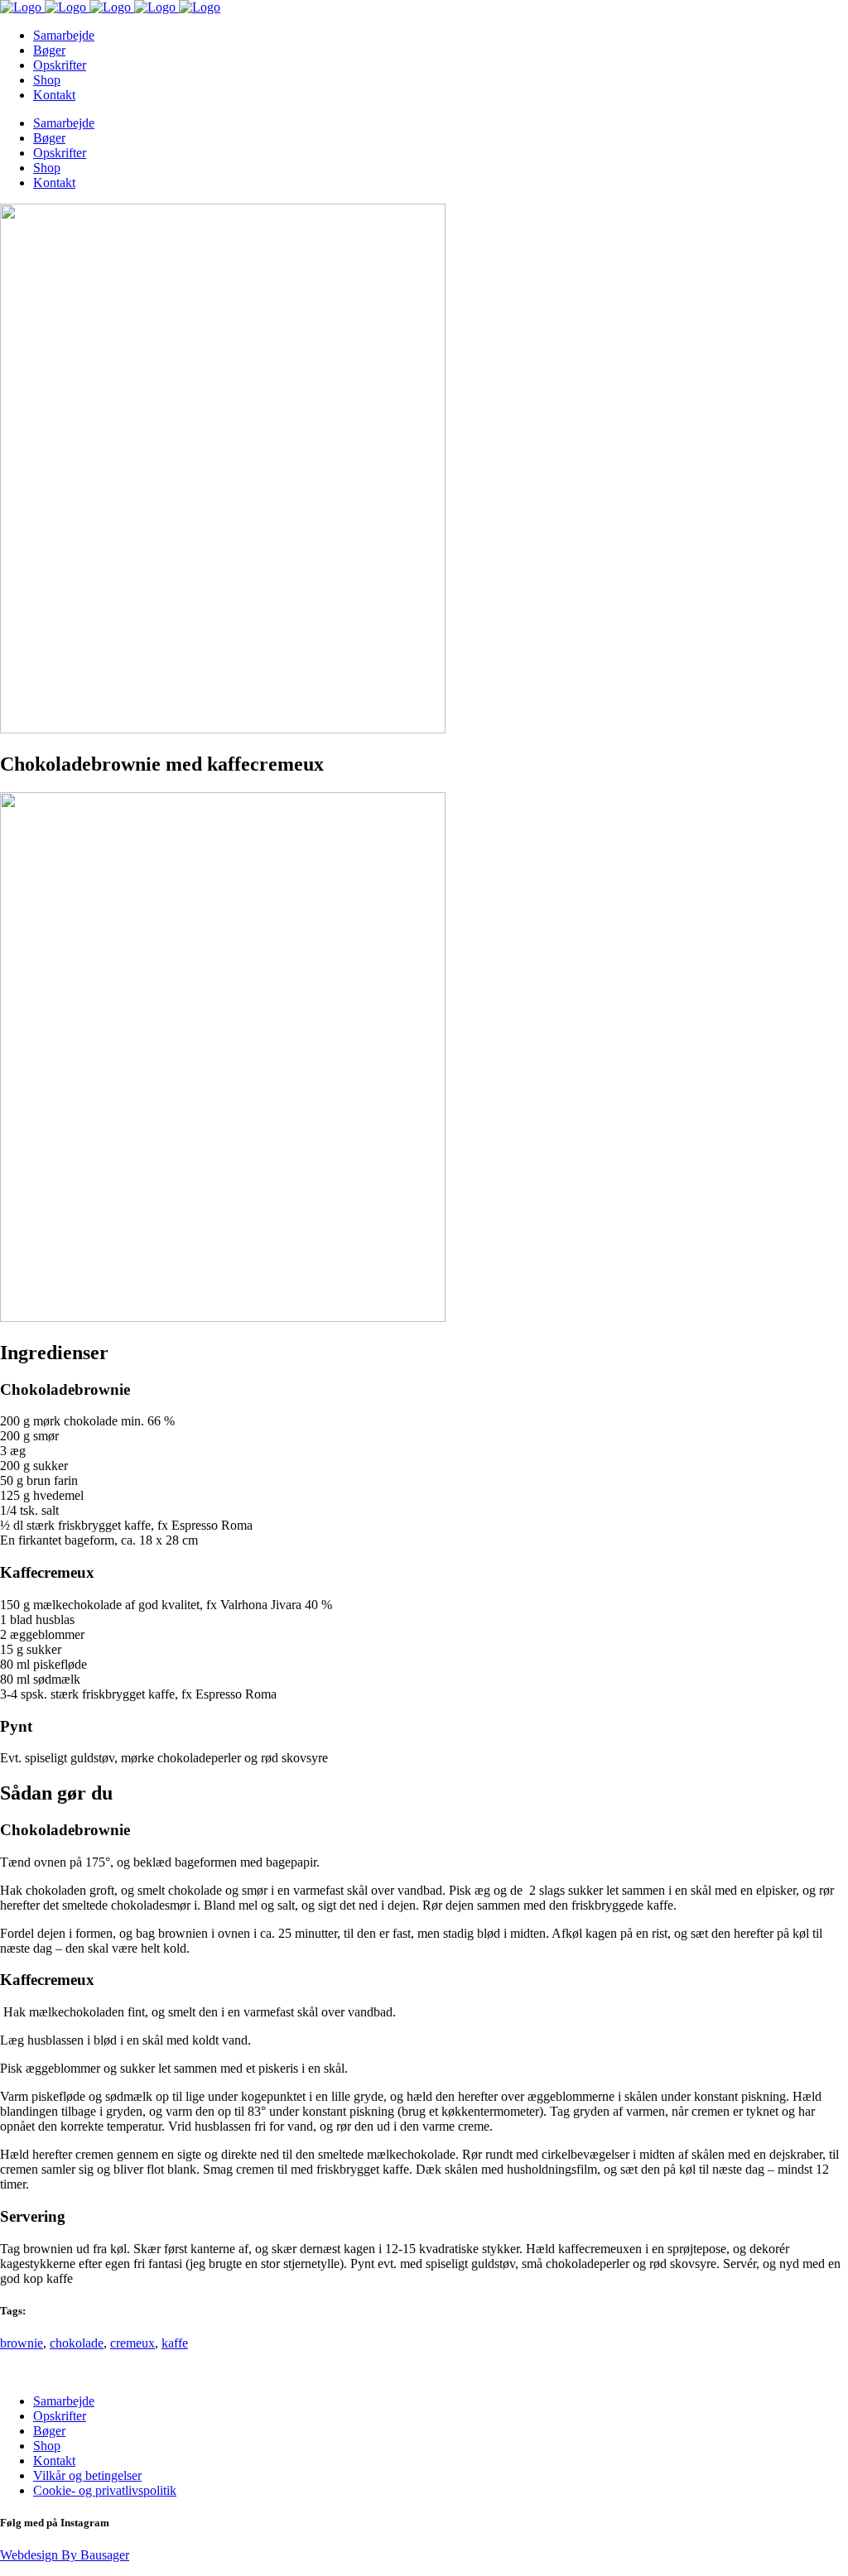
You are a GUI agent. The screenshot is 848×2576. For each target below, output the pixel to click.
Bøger (49, 2431)
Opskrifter (60, 2416)
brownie (22, 2343)
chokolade (77, 2343)
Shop (47, 2446)
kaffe (175, 2343)
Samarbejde (64, 2401)
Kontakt (54, 2461)
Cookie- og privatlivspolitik (105, 2490)
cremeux (132, 2343)
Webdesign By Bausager (65, 2555)
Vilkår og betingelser (87, 2475)
